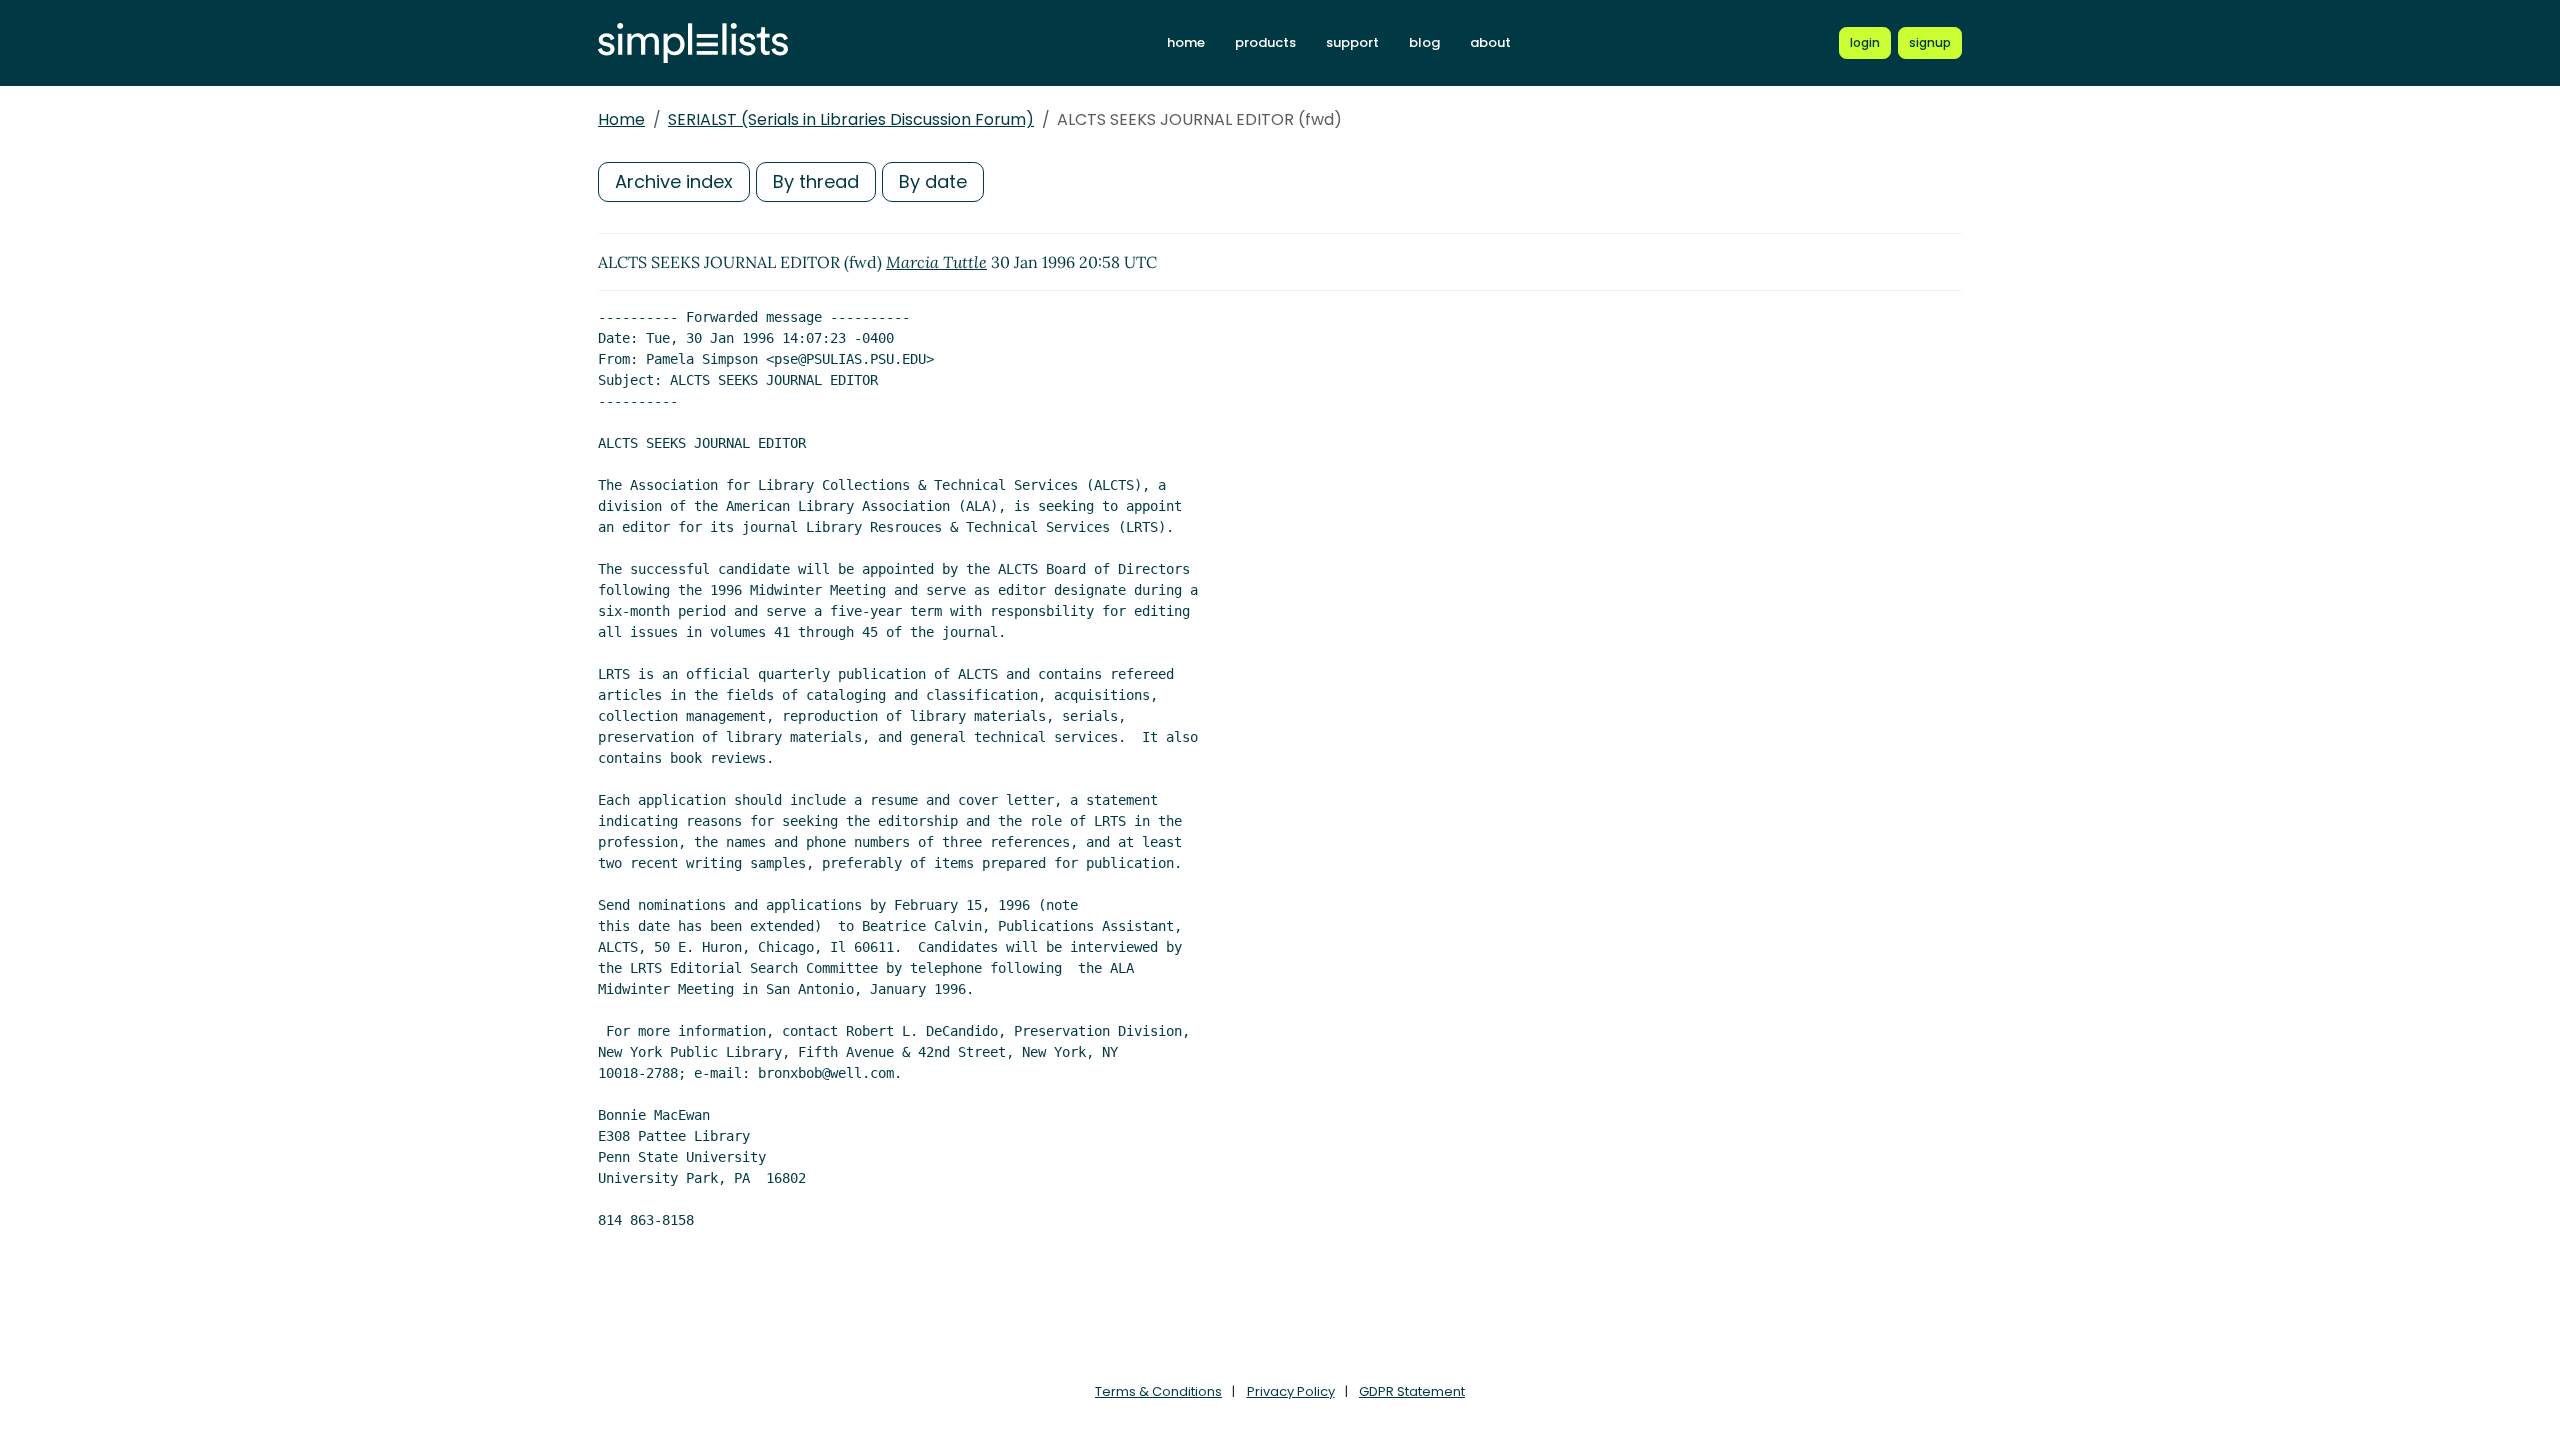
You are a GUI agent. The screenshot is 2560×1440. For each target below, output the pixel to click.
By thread (816, 181)
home (1186, 42)
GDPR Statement (1412, 1391)
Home (621, 119)
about (1490, 42)
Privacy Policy (1291, 1391)
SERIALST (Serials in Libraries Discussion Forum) (851, 119)
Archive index (674, 181)
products (1265, 42)
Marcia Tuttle (936, 262)
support (1352, 42)
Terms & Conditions (1158, 1391)
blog (1424, 42)
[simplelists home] (693, 43)
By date (933, 181)
